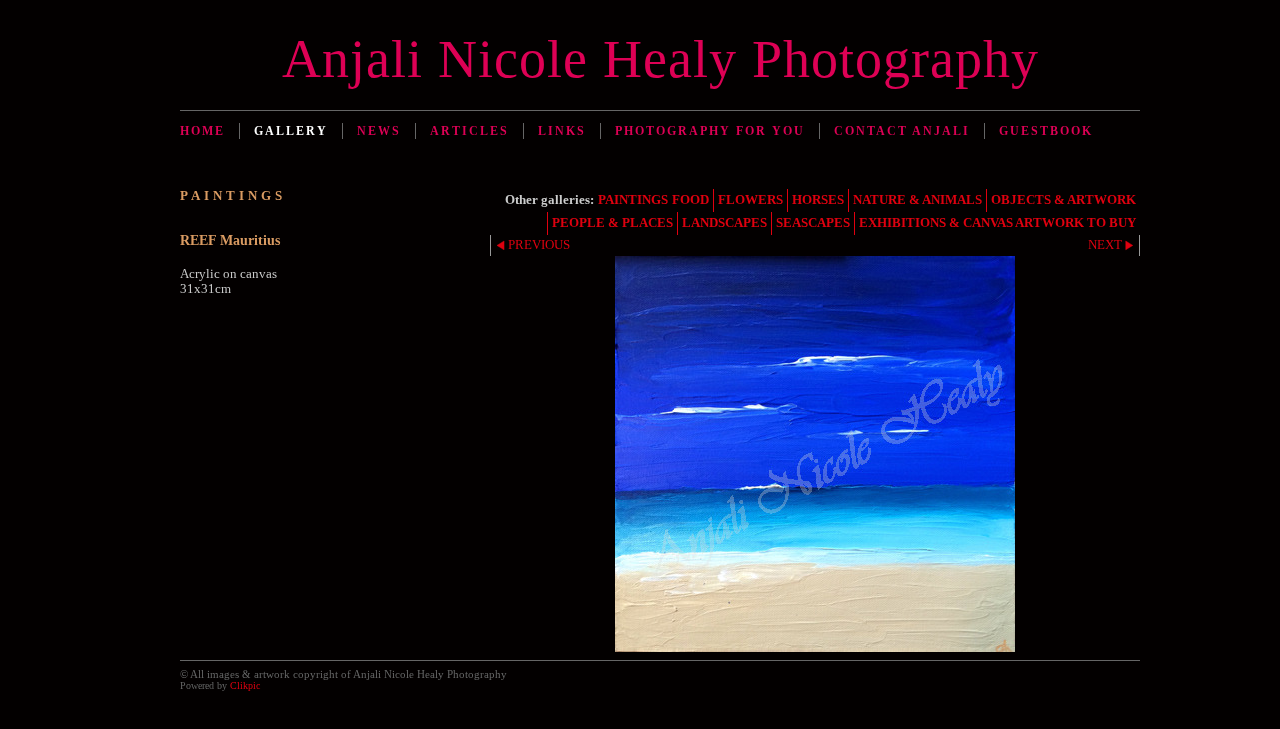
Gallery (291, 131)
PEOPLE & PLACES (612, 223)
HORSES (818, 200)
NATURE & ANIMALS (917, 200)
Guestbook (1046, 131)
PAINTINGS (633, 200)
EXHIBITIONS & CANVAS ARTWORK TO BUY (997, 223)
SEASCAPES (813, 223)
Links (562, 131)
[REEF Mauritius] (815, 454)
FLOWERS (750, 200)
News (379, 131)
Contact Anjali (902, 131)
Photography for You (710, 131)
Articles (469, 131)
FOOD (690, 200)
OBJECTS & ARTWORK (1063, 200)
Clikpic (245, 685)
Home (202, 131)
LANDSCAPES (724, 223)
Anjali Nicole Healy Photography (660, 59)
